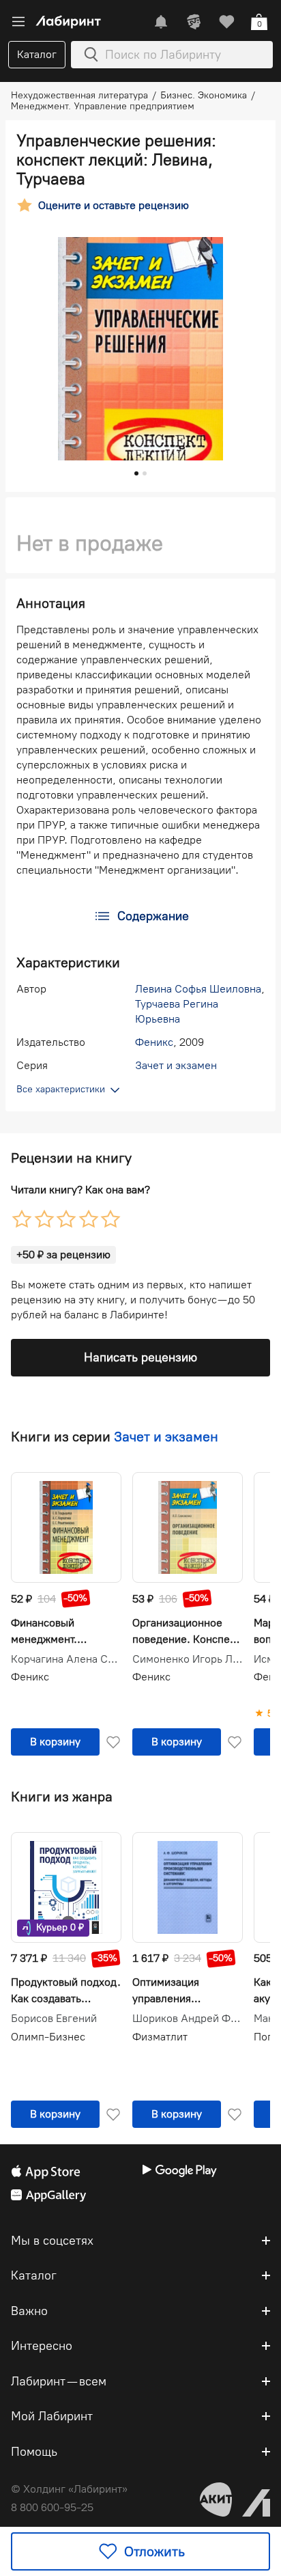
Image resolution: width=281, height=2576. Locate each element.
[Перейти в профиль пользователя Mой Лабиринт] (194, 22)
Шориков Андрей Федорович (188, 2019)
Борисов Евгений (54, 2019)
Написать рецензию (140, 1357)
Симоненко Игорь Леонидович (188, 1659)
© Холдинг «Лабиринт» (69, 2489)
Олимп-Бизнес (48, 2037)
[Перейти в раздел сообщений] (161, 22)
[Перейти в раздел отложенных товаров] (226, 22)
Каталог (37, 54)
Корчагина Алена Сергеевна (66, 1659)
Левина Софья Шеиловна (198, 989)
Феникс (154, 1042)
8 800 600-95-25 (52, 2507)
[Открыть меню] (18, 22)
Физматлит (160, 2037)
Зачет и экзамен (176, 1065)
